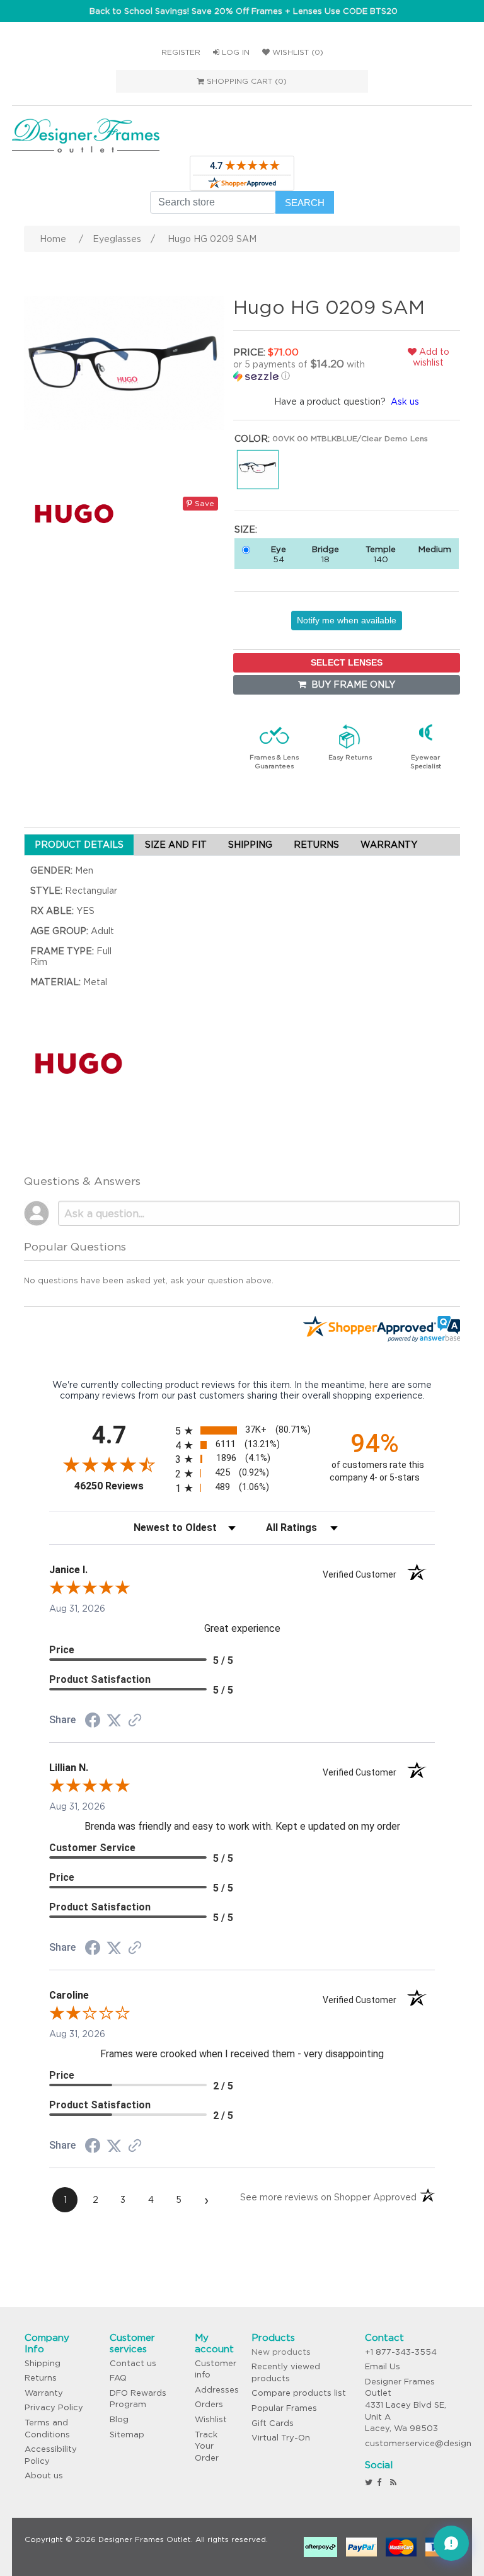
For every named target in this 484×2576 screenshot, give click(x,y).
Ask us (405, 401)
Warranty (44, 2393)
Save (203, 503)
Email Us (383, 2366)
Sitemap (127, 2434)
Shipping (43, 2363)
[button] (306, 370)
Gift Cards (273, 2423)
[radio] (242, 1430)
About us (44, 2475)
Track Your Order (207, 2446)
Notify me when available (347, 620)
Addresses (217, 2390)
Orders (209, 2404)
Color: (252, 439)
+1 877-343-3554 (401, 2352)
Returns (41, 2378)
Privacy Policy (54, 2407)
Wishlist (211, 2419)
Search (305, 203)
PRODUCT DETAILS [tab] (79, 845)
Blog (119, 2419)
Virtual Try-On (281, 2438)
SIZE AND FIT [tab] (176, 845)
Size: (246, 529)
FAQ (118, 2378)
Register (181, 52)
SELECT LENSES (347, 662)
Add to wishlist (431, 357)
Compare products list (299, 2393)
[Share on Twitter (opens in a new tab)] (114, 1721)
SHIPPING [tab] (250, 845)
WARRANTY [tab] (389, 845)
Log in (234, 52)
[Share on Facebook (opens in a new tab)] (93, 1722)
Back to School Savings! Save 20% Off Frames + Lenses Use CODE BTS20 (244, 11)
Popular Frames (284, 2408)
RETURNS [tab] (316, 845)
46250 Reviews (122, 1486)
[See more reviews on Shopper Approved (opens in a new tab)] (135, 1721)
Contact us (133, 2363)
